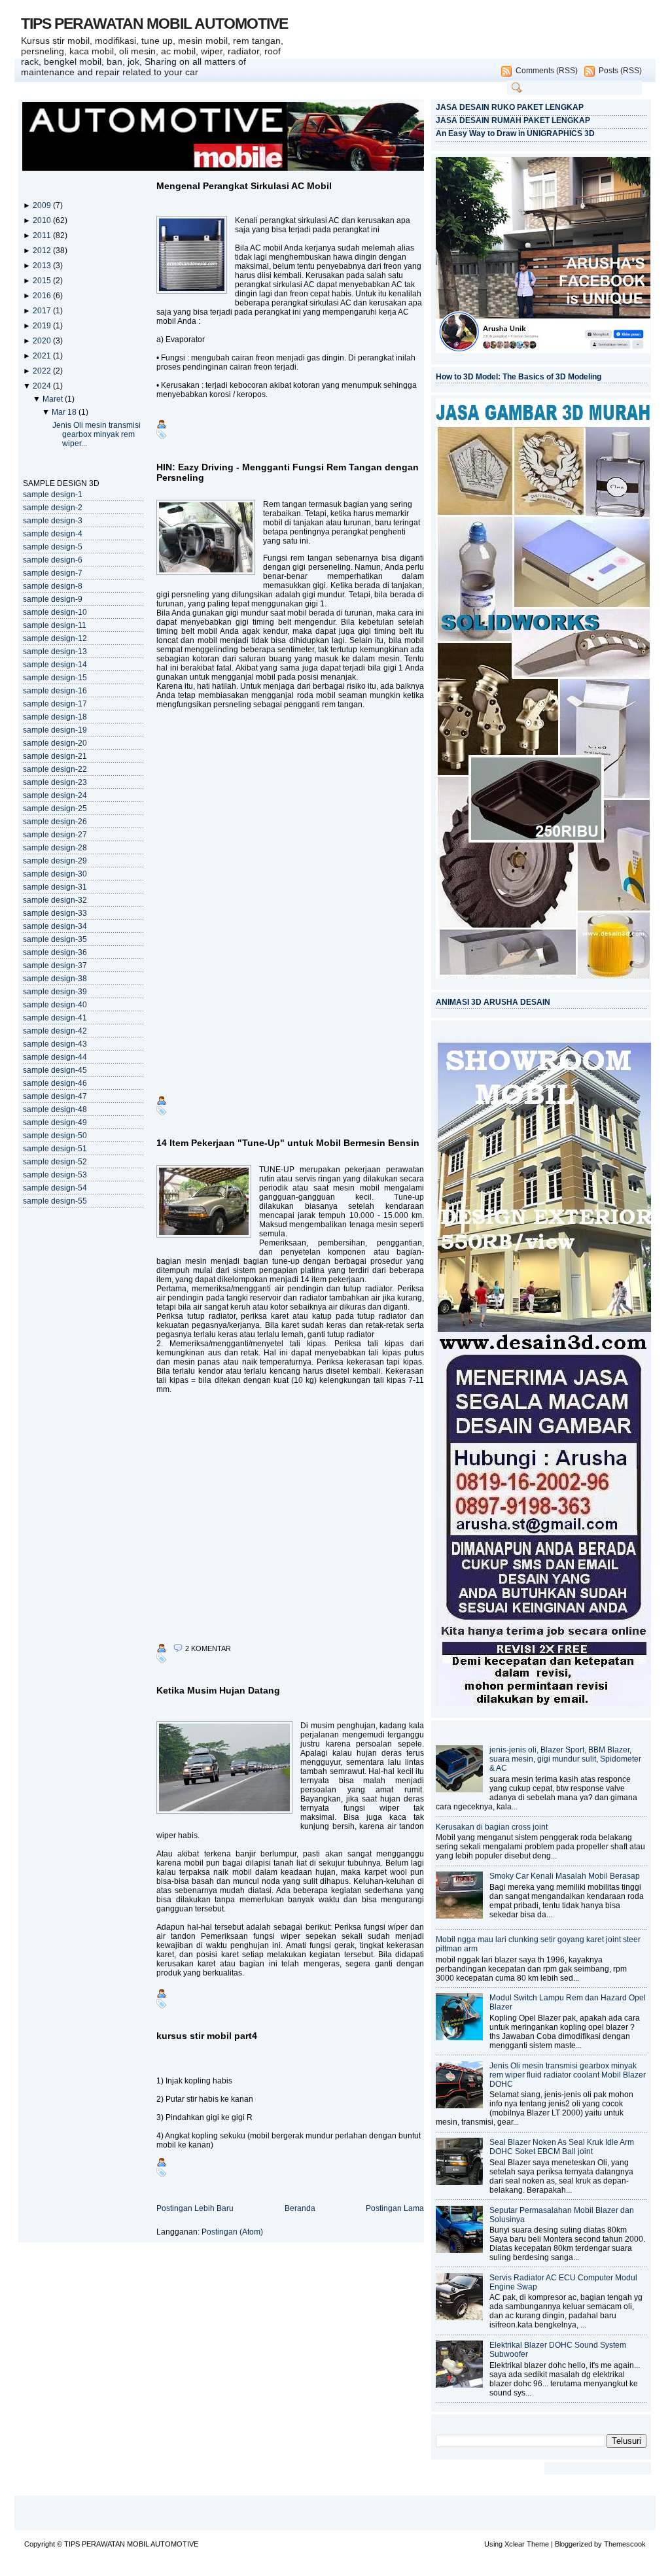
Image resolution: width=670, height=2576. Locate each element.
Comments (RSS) (547, 71)
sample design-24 (55, 795)
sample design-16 (55, 691)
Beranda (300, 2208)
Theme (538, 2544)
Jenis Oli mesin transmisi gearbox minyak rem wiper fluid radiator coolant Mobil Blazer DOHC (568, 2075)
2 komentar (208, 1648)
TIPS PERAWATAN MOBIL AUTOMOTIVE (154, 24)
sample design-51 (55, 1149)
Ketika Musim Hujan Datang (218, 1690)
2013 (43, 266)
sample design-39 (55, 992)
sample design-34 (55, 926)
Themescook (625, 2544)
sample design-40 (55, 1005)
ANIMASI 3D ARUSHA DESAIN (493, 1002)
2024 (43, 386)
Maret (54, 399)
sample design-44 (55, 1057)
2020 (43, 341)
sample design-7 (53, 573)
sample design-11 (55, 625)
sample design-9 (53, 599)
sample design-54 (55, 1188)
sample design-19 (55, 730)
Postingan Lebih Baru (195, 2208)
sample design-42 (55, 1031)
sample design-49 (55, 1123)
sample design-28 (55, 848)
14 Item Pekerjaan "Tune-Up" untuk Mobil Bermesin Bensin (288, 1143)
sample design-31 (55, 887)
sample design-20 (55, 743)
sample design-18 (55, 717)
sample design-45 (55, 1070)
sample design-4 (53, 534)
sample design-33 (55, 913)
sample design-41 (55, 1018)
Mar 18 (65, 412)
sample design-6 (53, 560)
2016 (43, 296)
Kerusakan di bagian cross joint (492, 1827)
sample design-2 (53, 508)
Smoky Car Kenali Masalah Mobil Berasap (565, 1876)
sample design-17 (55, 704)
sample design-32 (55, 900)
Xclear (515, 2544)
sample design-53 (55, 1175)
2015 (43, 281)
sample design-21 (55, 756)
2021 (43, 356)
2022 (43, 371)
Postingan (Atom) (232, 2232)
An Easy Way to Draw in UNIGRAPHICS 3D (515, 133)
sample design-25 (55, 809)
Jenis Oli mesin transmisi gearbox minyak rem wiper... (97, 434)
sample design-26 (55, 822)
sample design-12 (55, 638)
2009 (43, 205)
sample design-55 (55, 1201)
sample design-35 (55, 939)
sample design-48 (55, 1109)
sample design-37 (55, 966)
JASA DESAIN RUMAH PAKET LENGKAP (513, 120)
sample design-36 (55, 952)
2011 (43, 235)
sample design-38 (55, 979)
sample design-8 (53, 586)
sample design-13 (55, 652)
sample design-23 (55, 782)
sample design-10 (55, 612)
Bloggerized (573, 2544)
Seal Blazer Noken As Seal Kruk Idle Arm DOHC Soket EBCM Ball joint (562, 2147)
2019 (43, 326)
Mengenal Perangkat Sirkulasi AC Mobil (244, 186)
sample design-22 (55, 769)
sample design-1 (53, 495)
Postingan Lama (395, 2208)
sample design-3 (53, 521)
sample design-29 (55, 861)
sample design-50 (55, 1136)
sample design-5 (53, 547)
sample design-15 (55, 678)
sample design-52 (55, 1162)
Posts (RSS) (620, 71)
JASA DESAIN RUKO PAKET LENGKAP (510, 107)
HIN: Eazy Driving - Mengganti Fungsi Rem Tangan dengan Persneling (288, 472)
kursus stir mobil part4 (207, 2036)
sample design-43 (55, 1044)
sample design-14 (55, 665)
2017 (43, 311)
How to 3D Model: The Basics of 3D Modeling (519, 377)
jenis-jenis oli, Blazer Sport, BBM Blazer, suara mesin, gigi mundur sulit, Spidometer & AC (565, 1759)
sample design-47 (55, 1096)
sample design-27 (55, 835)
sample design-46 (55, 1083)
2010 (43, 220)
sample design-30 (55, 874)
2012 (43, 251)
